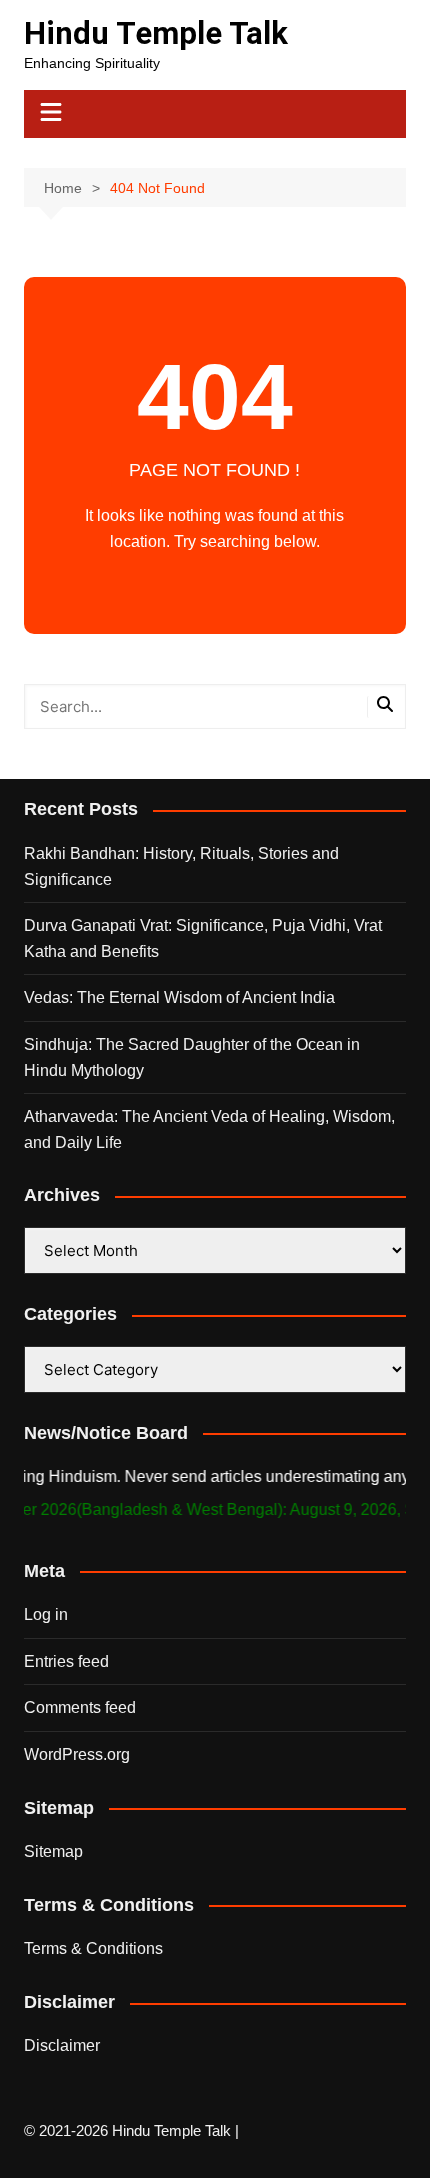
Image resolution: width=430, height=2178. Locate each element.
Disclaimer (62, 2045)
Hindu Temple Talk (156, 33)
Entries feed (66, 1661)
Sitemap (53, 1851)
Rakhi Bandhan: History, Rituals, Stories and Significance (181, 866)
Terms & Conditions (93, 1948)
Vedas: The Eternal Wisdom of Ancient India (179, 997)
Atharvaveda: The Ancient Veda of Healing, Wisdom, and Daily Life (209, 1129)
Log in (46, 1614)
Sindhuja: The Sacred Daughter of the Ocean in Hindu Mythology (192, 1057)
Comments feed (80, 1707)
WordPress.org (77, 1754)
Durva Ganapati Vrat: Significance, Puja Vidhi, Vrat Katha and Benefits (203, 938)
